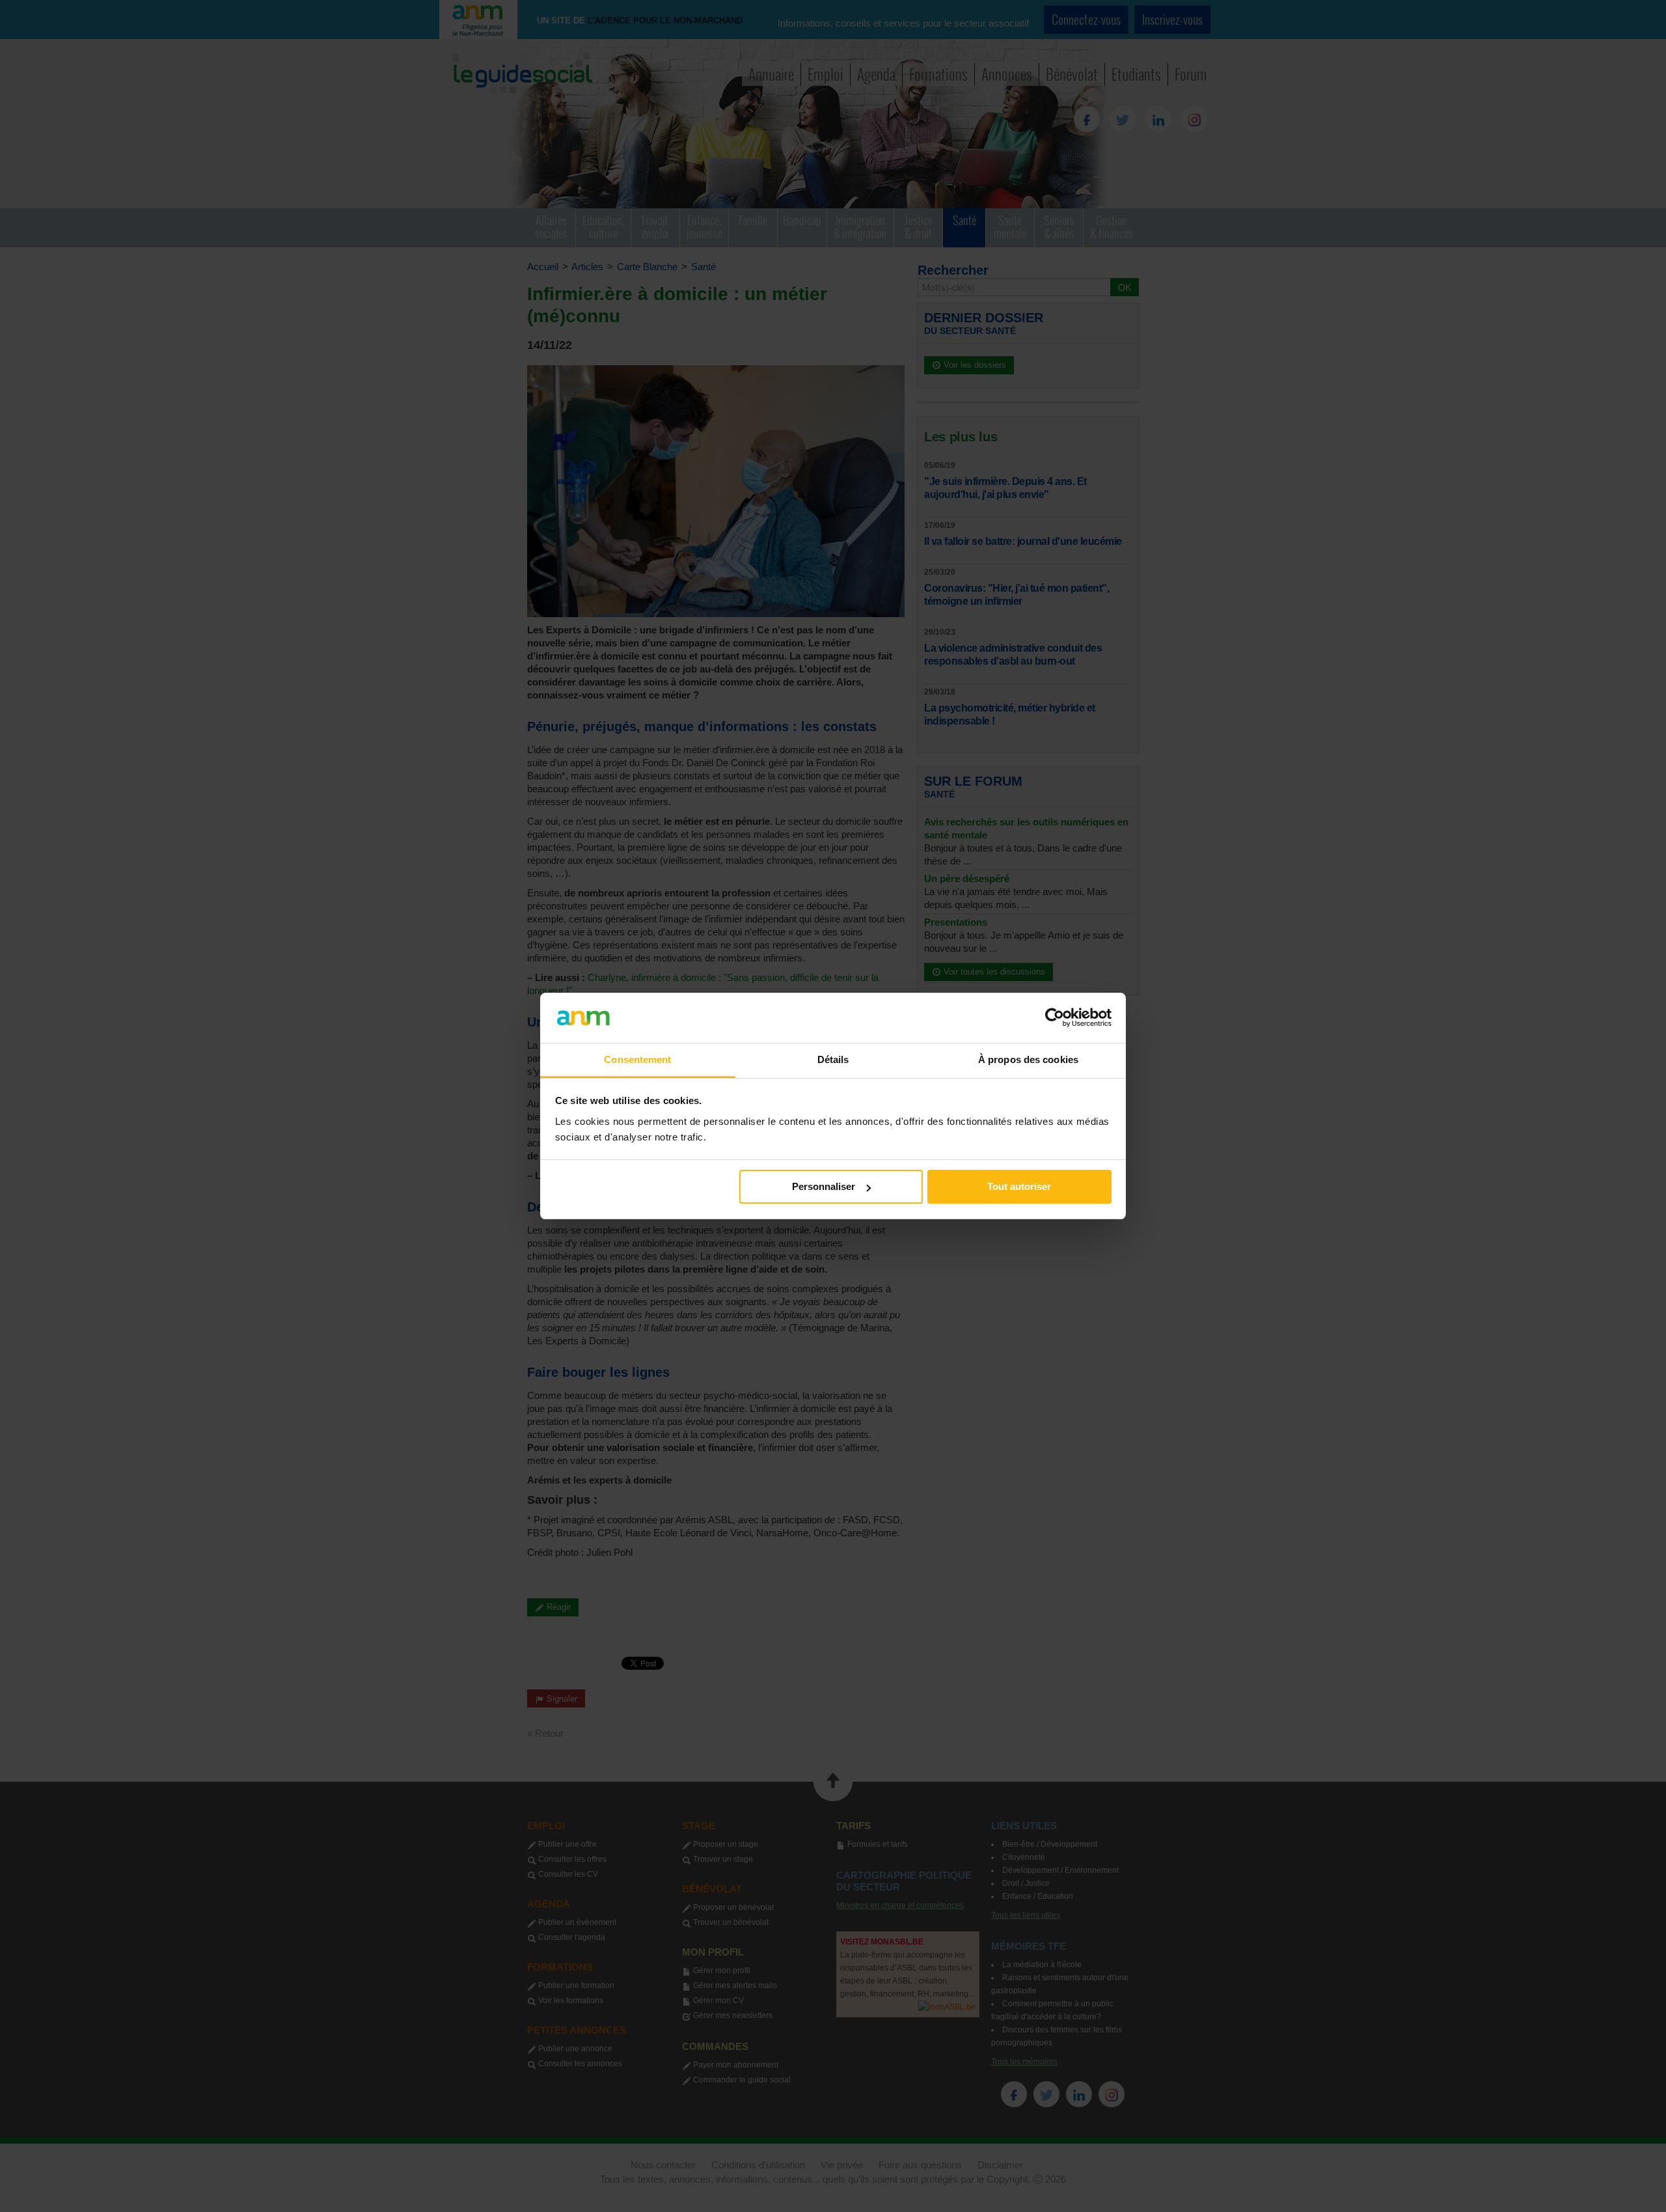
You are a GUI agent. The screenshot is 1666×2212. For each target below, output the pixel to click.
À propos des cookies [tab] (1028, 1059)
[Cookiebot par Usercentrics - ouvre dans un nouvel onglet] (1055, 1017)
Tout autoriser (1019, 1186)
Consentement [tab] (637, 1059)
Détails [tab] (833, 1059)
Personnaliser (824, 1186)
